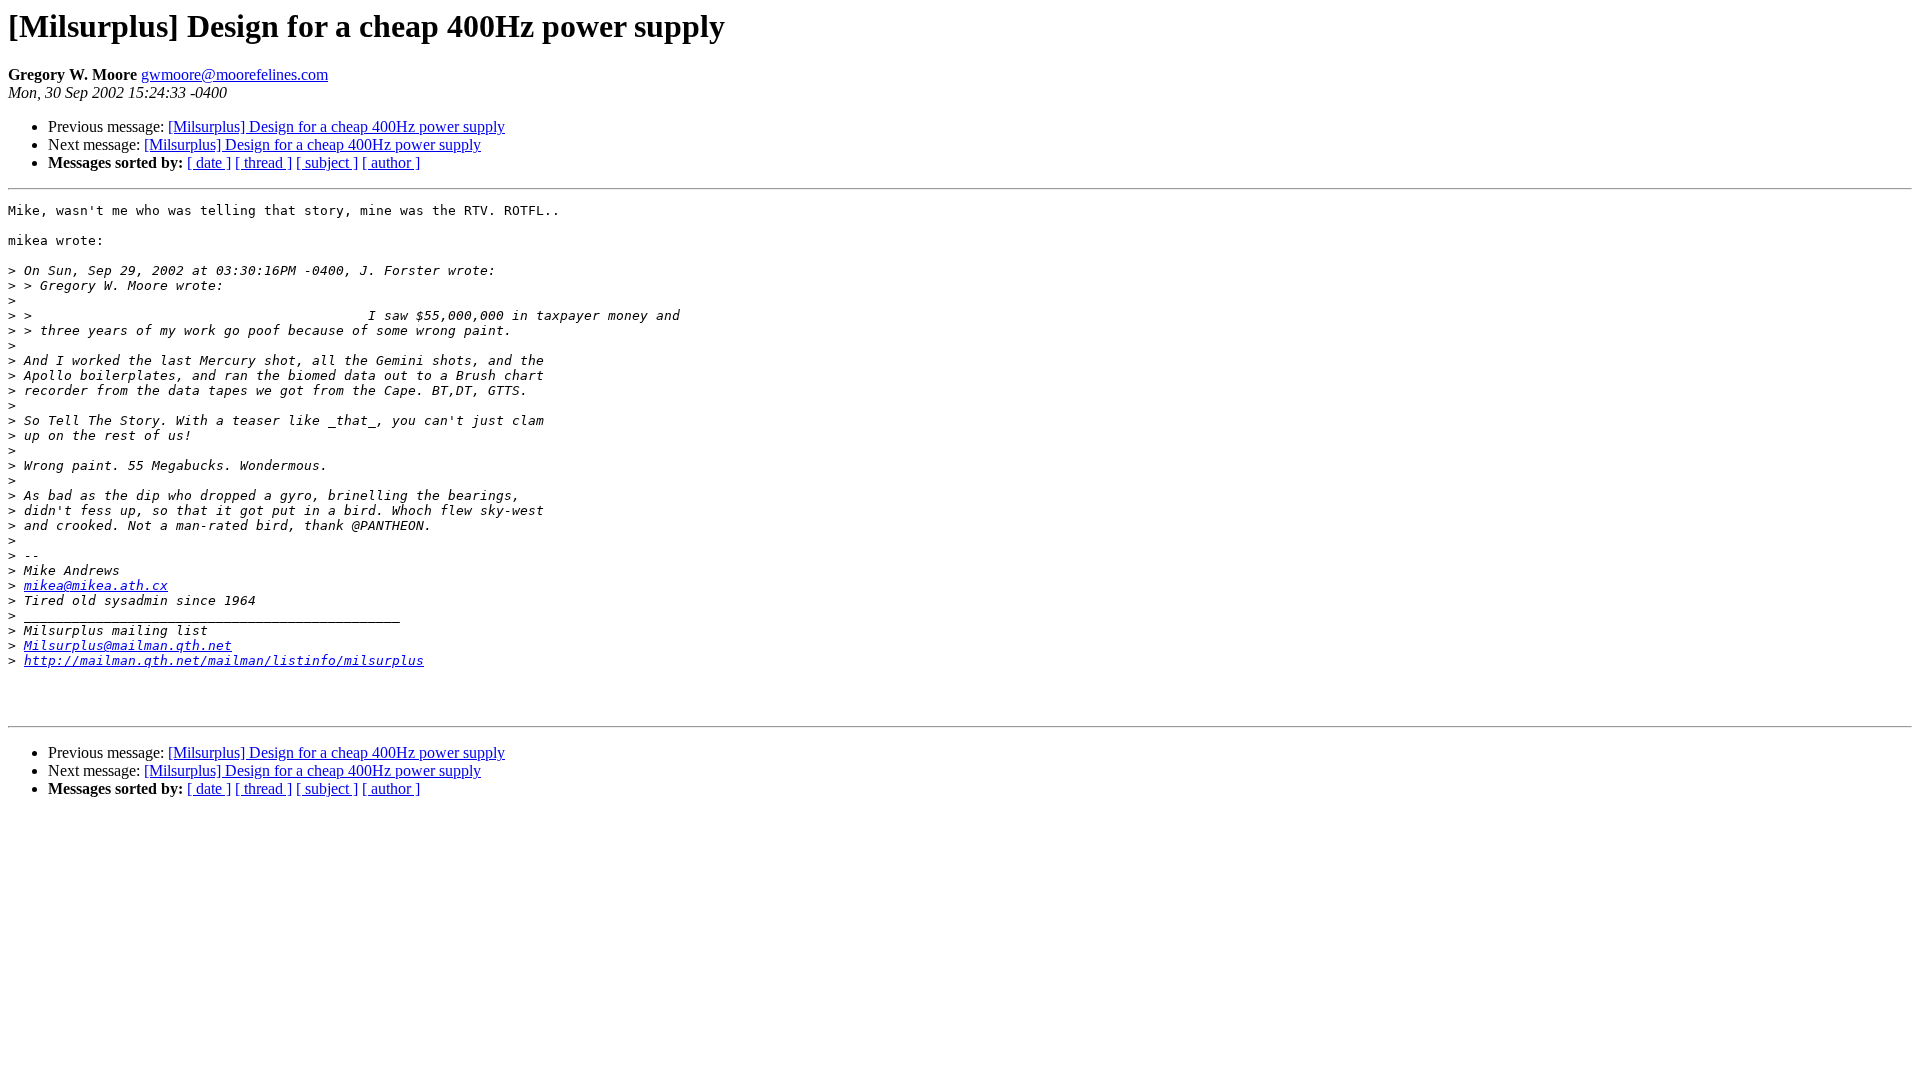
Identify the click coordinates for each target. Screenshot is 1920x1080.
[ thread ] (263, 162)
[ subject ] (327, 162)
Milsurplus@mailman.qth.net (128, 645)
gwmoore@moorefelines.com (234, 74)
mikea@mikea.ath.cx (96, 585)
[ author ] (391, 162)
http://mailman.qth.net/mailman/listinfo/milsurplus (224, 660)
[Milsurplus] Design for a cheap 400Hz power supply (336, 126)
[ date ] (209, 162)
